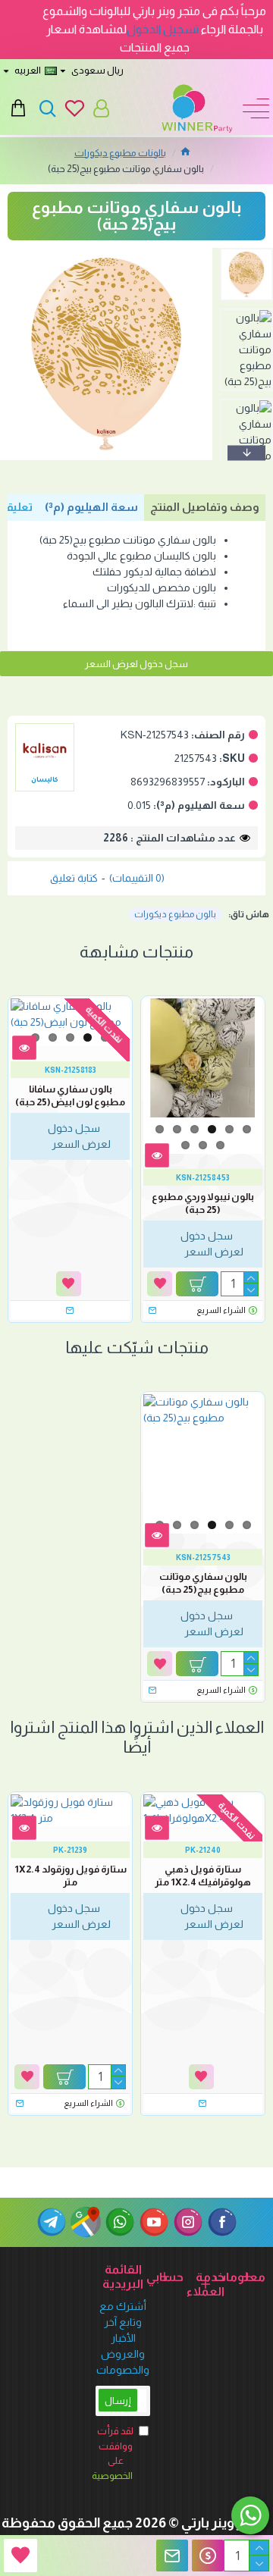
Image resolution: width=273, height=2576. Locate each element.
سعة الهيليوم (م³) (91, 507)
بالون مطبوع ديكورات (175, 914)
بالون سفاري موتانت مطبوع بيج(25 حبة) (203, 1583)
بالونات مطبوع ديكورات (120, 153)
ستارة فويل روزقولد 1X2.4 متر (71, 1876)
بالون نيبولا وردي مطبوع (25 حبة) (203, 1203)
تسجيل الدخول (163, 29)
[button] (239, 252)
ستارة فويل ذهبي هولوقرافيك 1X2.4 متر (203, 1876)
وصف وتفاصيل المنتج (205, 507)
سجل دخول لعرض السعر (136, 664)
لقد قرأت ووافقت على (115, 2453)
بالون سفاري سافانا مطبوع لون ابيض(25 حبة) (70, 1095)
